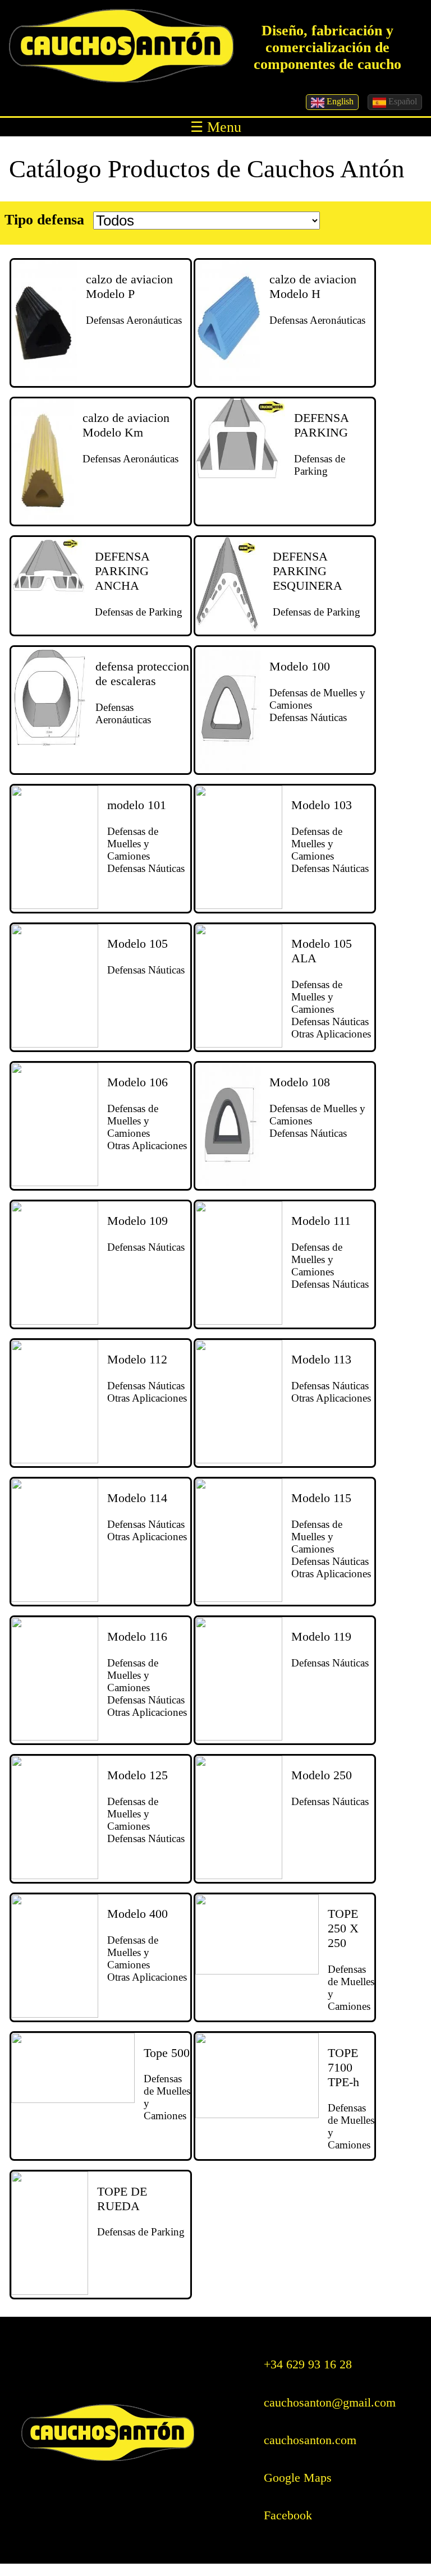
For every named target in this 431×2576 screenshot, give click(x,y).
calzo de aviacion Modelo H (313, 286)
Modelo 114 (137, 1498)
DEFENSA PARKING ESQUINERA (308, 571)
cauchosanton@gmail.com (330, 2402)
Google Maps (298, 2478)
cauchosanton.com (310, 2440)
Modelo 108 (300, 1082)
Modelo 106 (137, 1082)
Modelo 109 (137, 1221)
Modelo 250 (322, 1775)
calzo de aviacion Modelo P (129, 286)
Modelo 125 (137, 1775)
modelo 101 (137, 805)
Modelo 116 (137, 1636)
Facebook (288, 2515)
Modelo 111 (321, 1221)
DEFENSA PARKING (321, 425)
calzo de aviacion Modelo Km (126, 425)
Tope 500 (167, 2053)
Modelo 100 (300, 666)
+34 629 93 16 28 (308, 2364)
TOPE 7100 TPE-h (343, 2067)
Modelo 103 (322, 805)
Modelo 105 (137, 943)
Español (402, 101)
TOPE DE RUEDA (122, 2199)
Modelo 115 (321, 1498)
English (339, 101)
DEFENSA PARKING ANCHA (122, 571)
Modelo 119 (321, 1636)
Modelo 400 (137, 1914)
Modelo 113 (321, 1359)
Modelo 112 (137, 1359)
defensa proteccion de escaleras (142, 674)
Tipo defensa (44, 220)
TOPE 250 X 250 (343, 1928)
